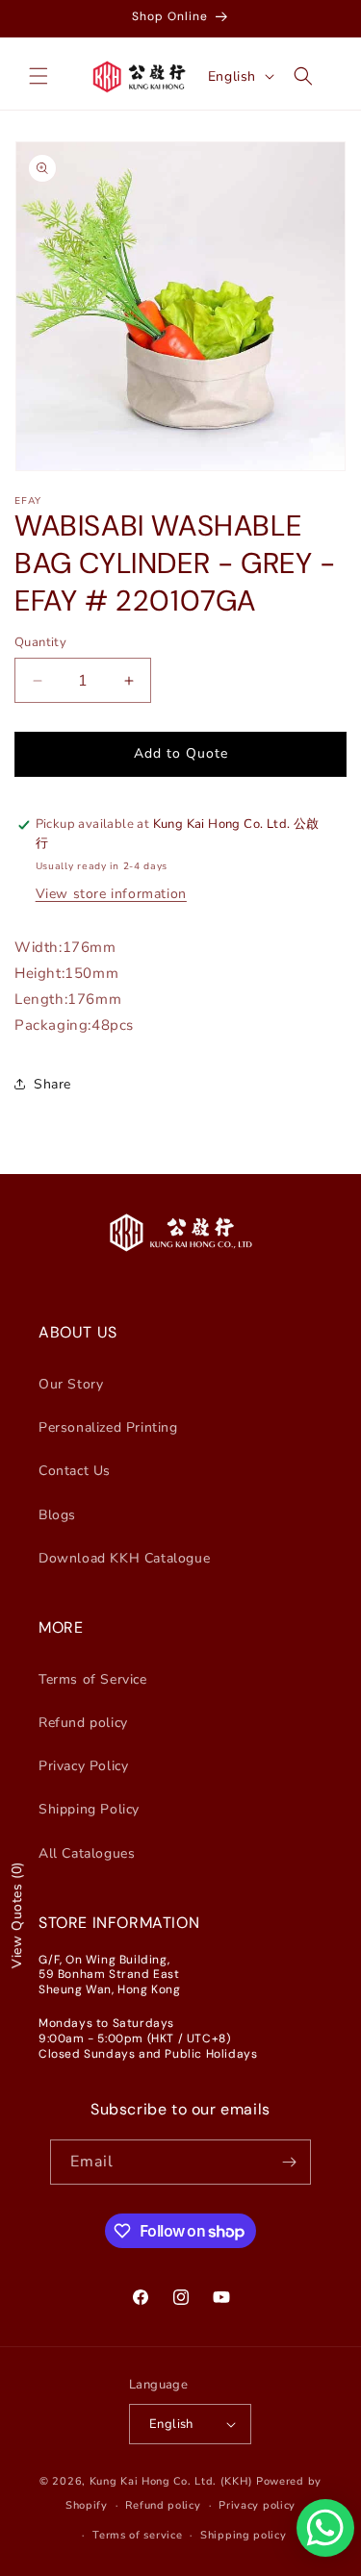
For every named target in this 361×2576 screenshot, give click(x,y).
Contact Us (75, 1471)
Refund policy (83, 1723)
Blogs (57, 1515)
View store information (111, 894)
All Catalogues (87, 1853)
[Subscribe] (289, 2162)
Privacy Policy (83, 1766)
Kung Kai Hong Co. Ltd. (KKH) (171, 2481)
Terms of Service (93, 1679)
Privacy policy (257, 2505)
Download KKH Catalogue (124, 1558)
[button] (39, 76)
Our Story (71, 1384)
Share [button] (52, 1084)
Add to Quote (181, 753)
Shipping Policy (89, 1809)
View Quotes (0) (17, 1915)
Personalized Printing (108, 1427)
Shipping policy (244, 2535)
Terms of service (137, 2535)
